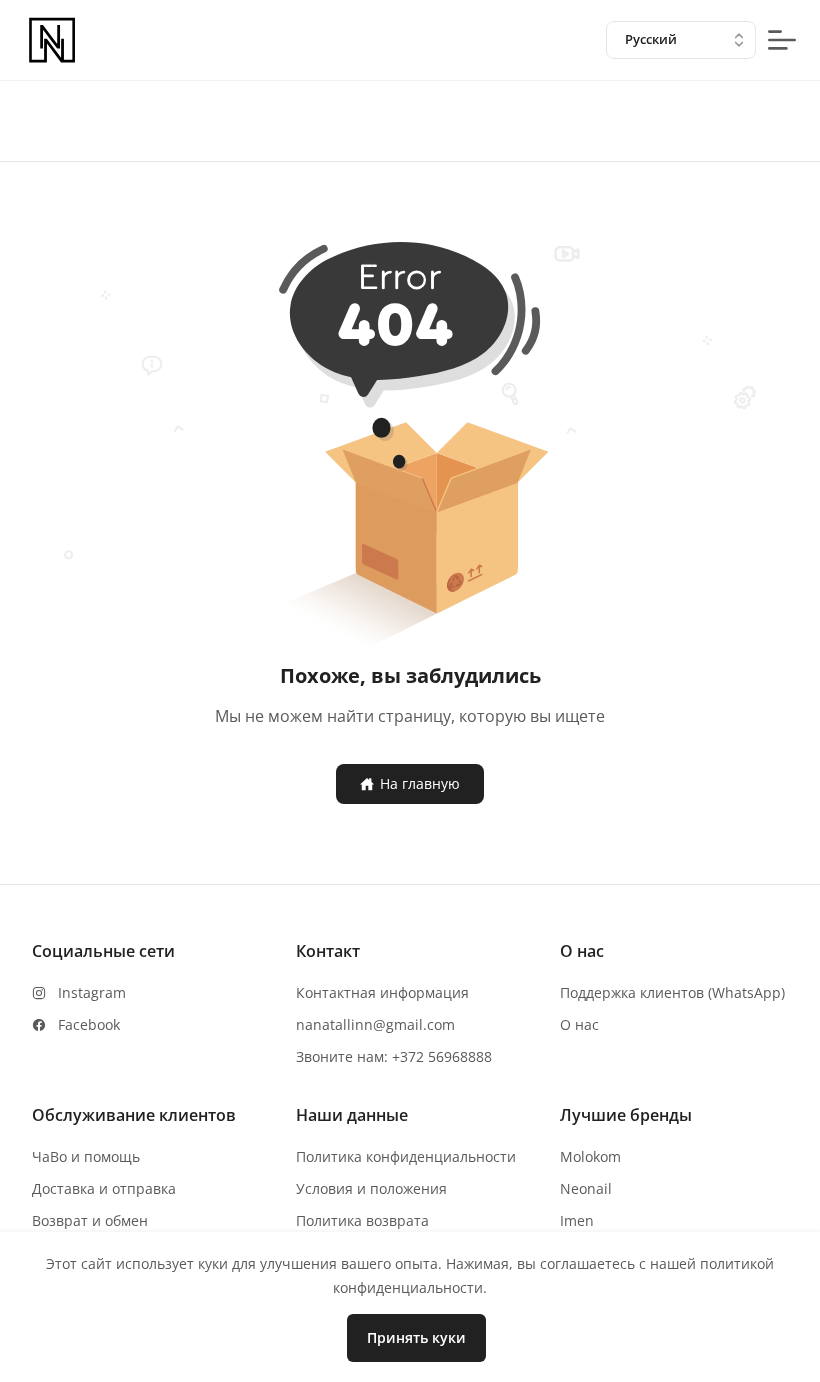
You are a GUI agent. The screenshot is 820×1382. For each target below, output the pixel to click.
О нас (579, 1024)
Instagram (92, 992)
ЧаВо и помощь (86, 1156)
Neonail (586, 1188)
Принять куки (416, 1337)
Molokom (590, 1156)
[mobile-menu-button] (782, 40)
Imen (577, 1220)
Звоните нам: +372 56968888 (394, 1056)
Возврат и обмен (90, 1220)
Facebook (89, 1024)
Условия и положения (371, 1188)
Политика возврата (362, 1220)
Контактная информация (382, 992)
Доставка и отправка (104, 1188)
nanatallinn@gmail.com (375, 1024)
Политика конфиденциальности (406, 1156)
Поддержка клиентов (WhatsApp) (672, 992)
